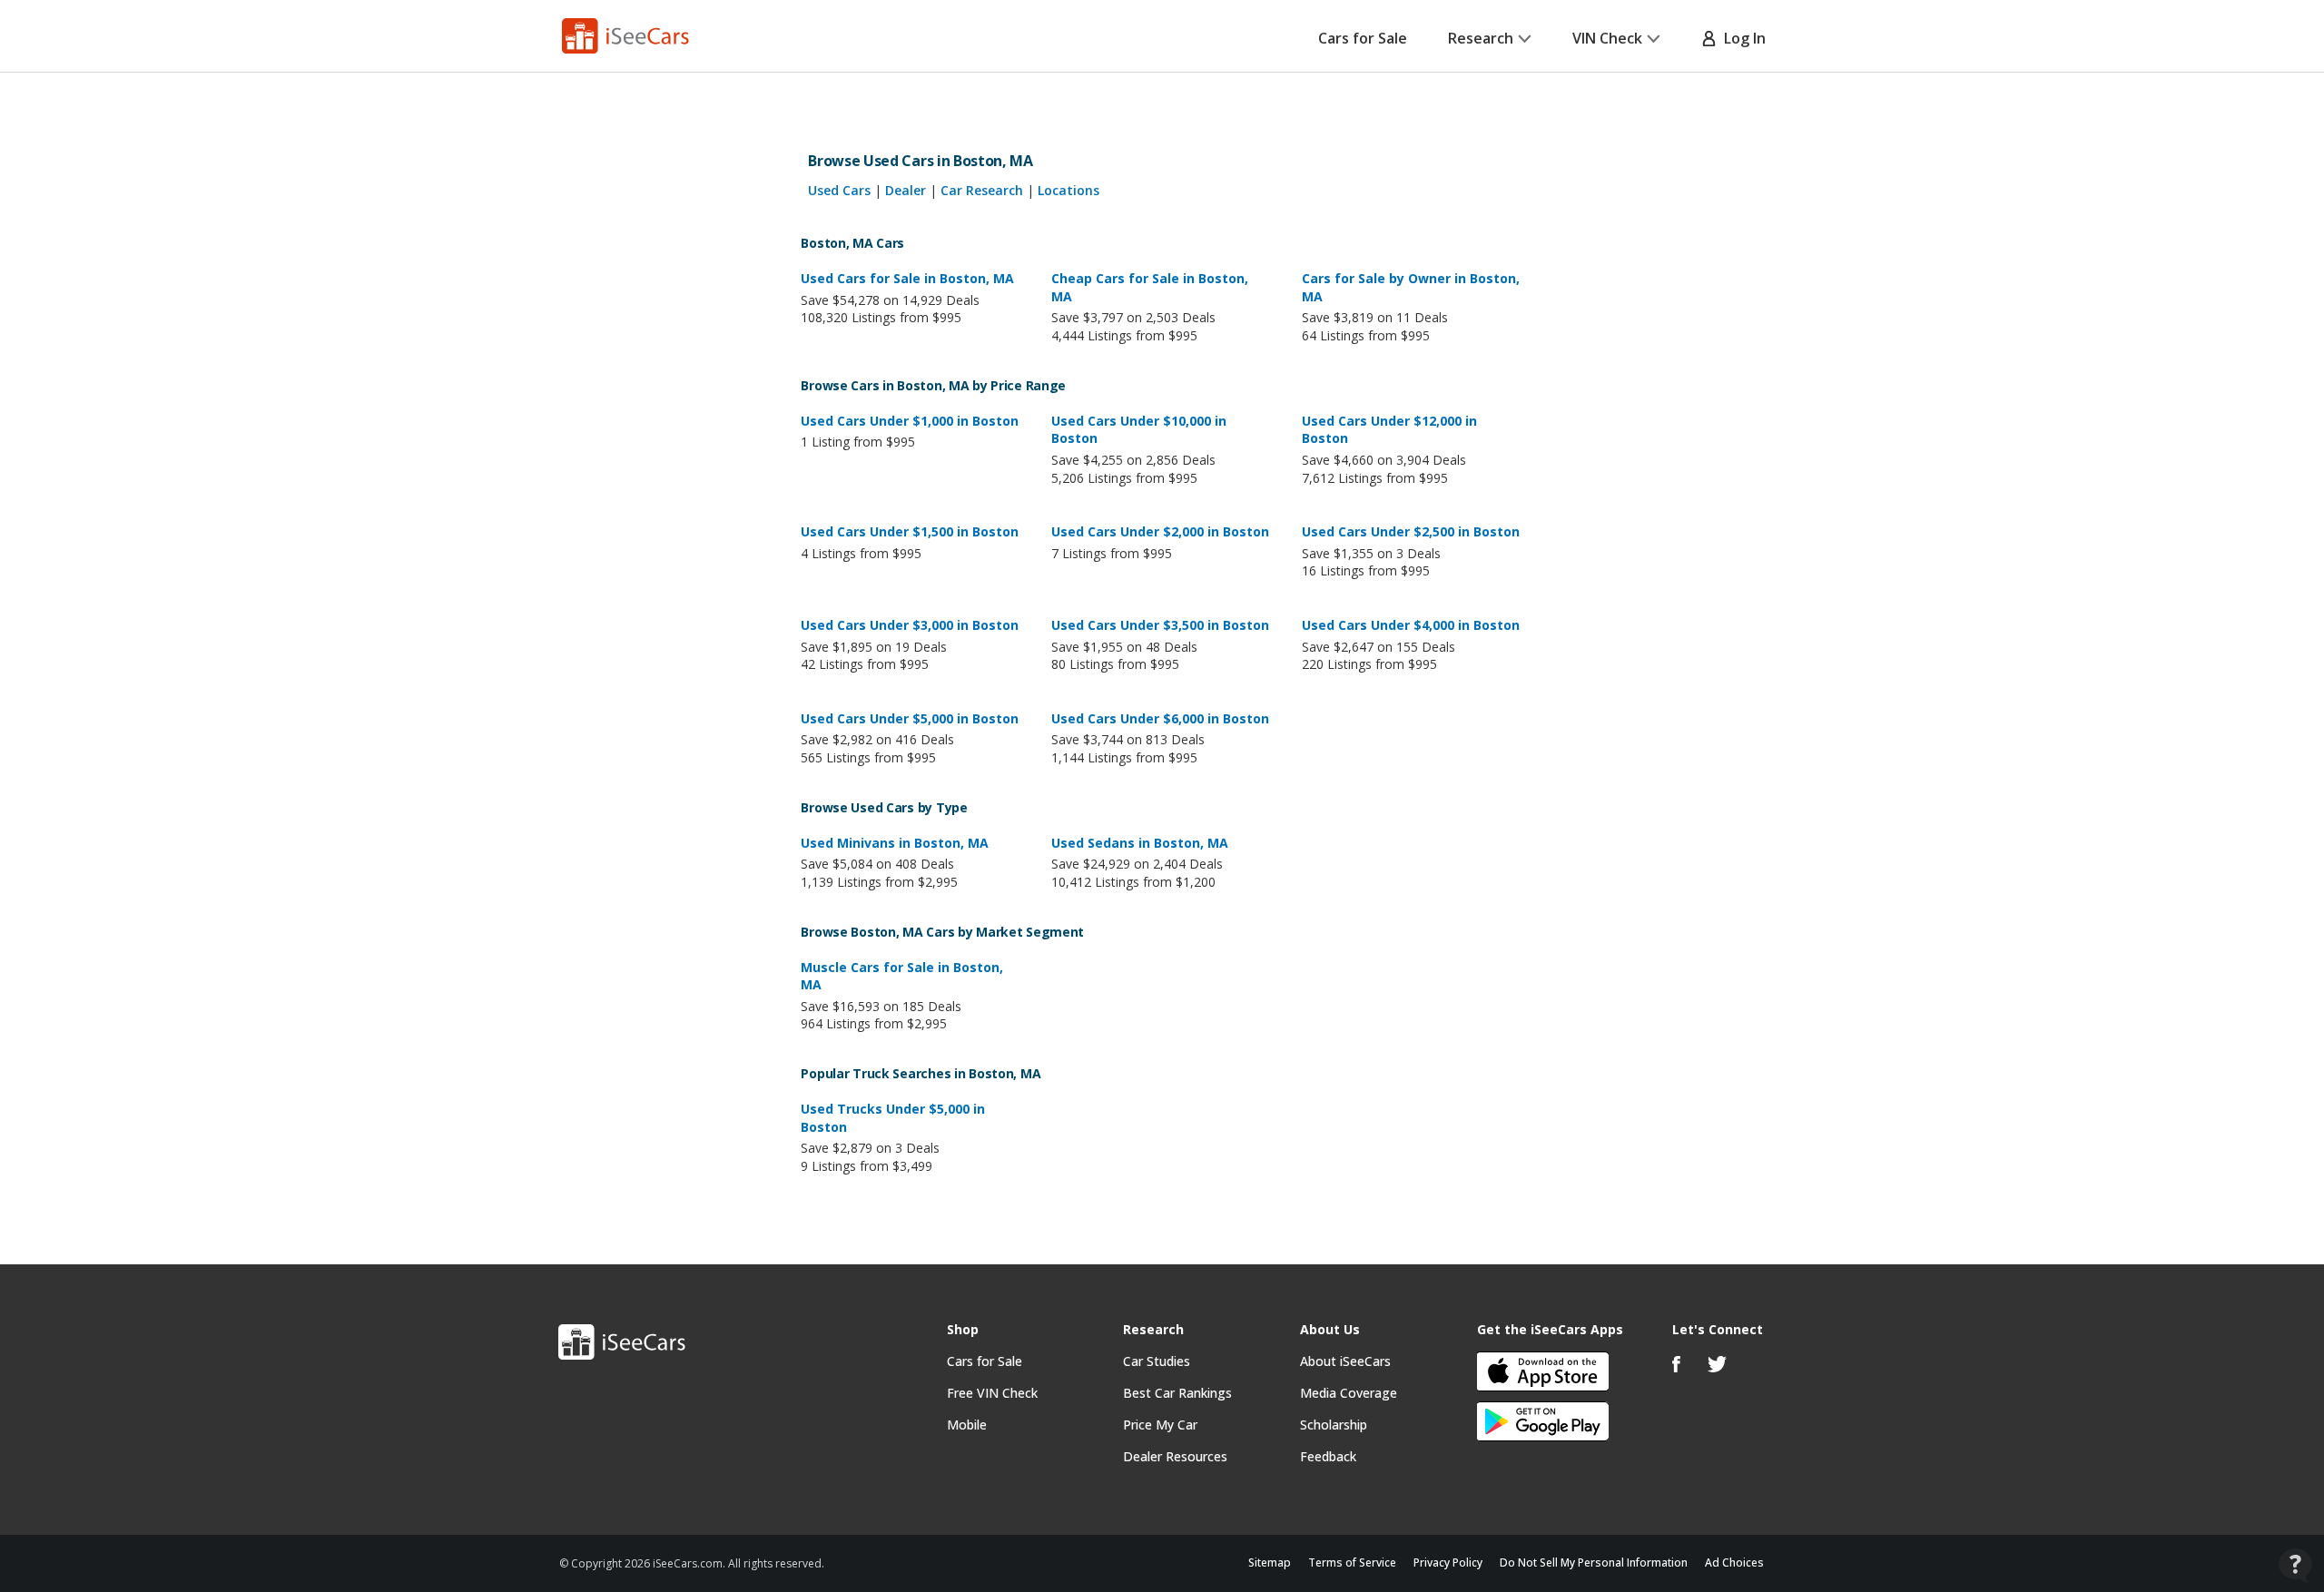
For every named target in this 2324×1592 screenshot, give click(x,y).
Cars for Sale (1363, 38)
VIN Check (1607, 38)
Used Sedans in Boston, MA (1140, 843)
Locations (1068, 190)
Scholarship (1334, 1425)
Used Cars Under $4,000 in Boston (1411, 625)
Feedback (1328, 1456)
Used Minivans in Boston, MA (895, 843)
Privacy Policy (1448, 1563)
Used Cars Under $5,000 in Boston (910, 718)
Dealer (906, 190)
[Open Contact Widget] (2295, 1565)
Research (1481, 38)
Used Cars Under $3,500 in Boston (1160, 625)
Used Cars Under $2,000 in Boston (1160, 531)
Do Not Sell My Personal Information (1594, 1563)
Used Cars (839, 190)
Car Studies (1157, 1361)
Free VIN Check (992, 1393)
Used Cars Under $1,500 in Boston (910, 531)
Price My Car (1160, 1425)
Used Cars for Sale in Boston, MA (907, 278)
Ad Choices (1734, 1563)
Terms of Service (1352, 1563)
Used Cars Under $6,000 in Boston (1160, 718)
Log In (1741, 38)
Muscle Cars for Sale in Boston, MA (902, 976)
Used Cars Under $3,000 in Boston (910, 625)
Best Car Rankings (1177, 1393)
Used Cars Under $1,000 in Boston (910, 421)
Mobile (967, 1425)
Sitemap (1270, 1563)
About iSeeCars (1345, 1361)
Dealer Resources (1175, 1456)
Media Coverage (1349, 1393)
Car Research (982, 190)
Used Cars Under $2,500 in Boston (1411, 531)
